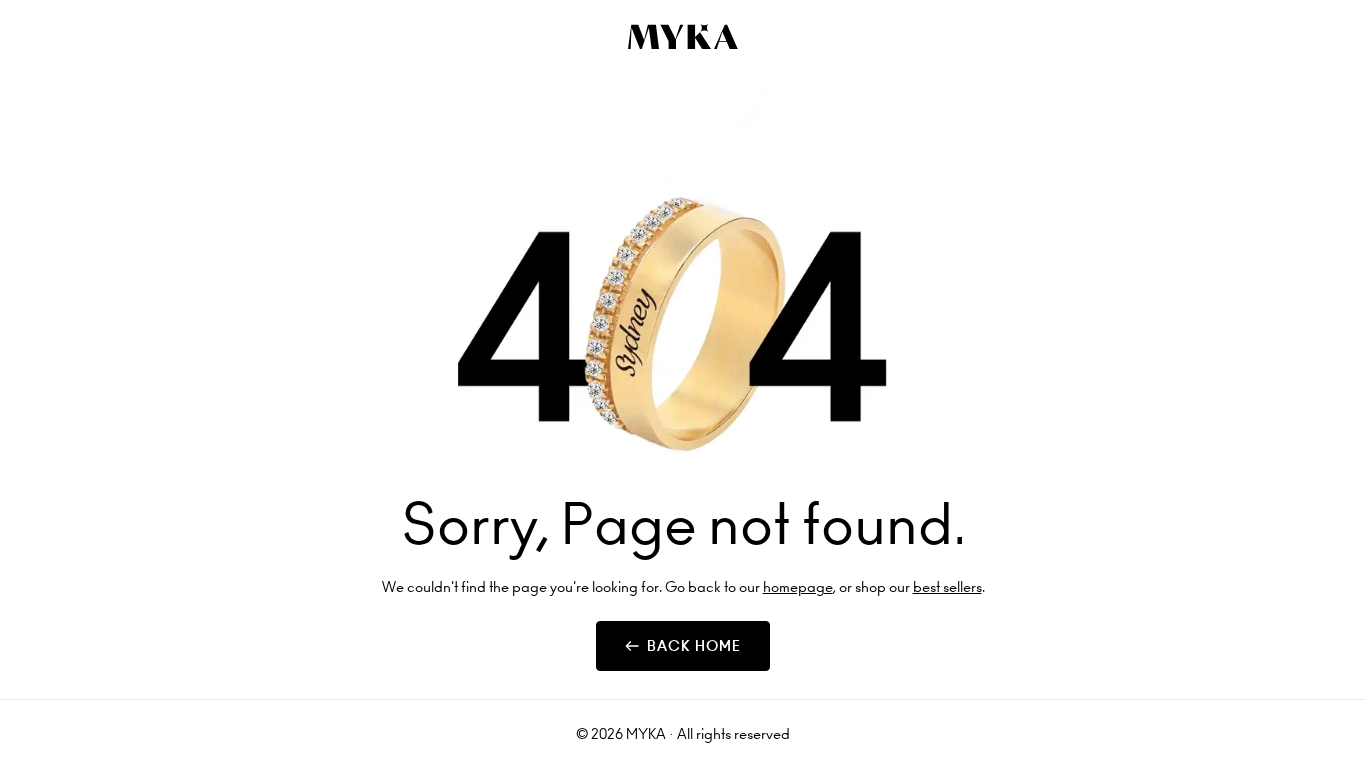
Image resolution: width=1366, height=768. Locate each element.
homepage (798, 587)
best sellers (947, 587)
